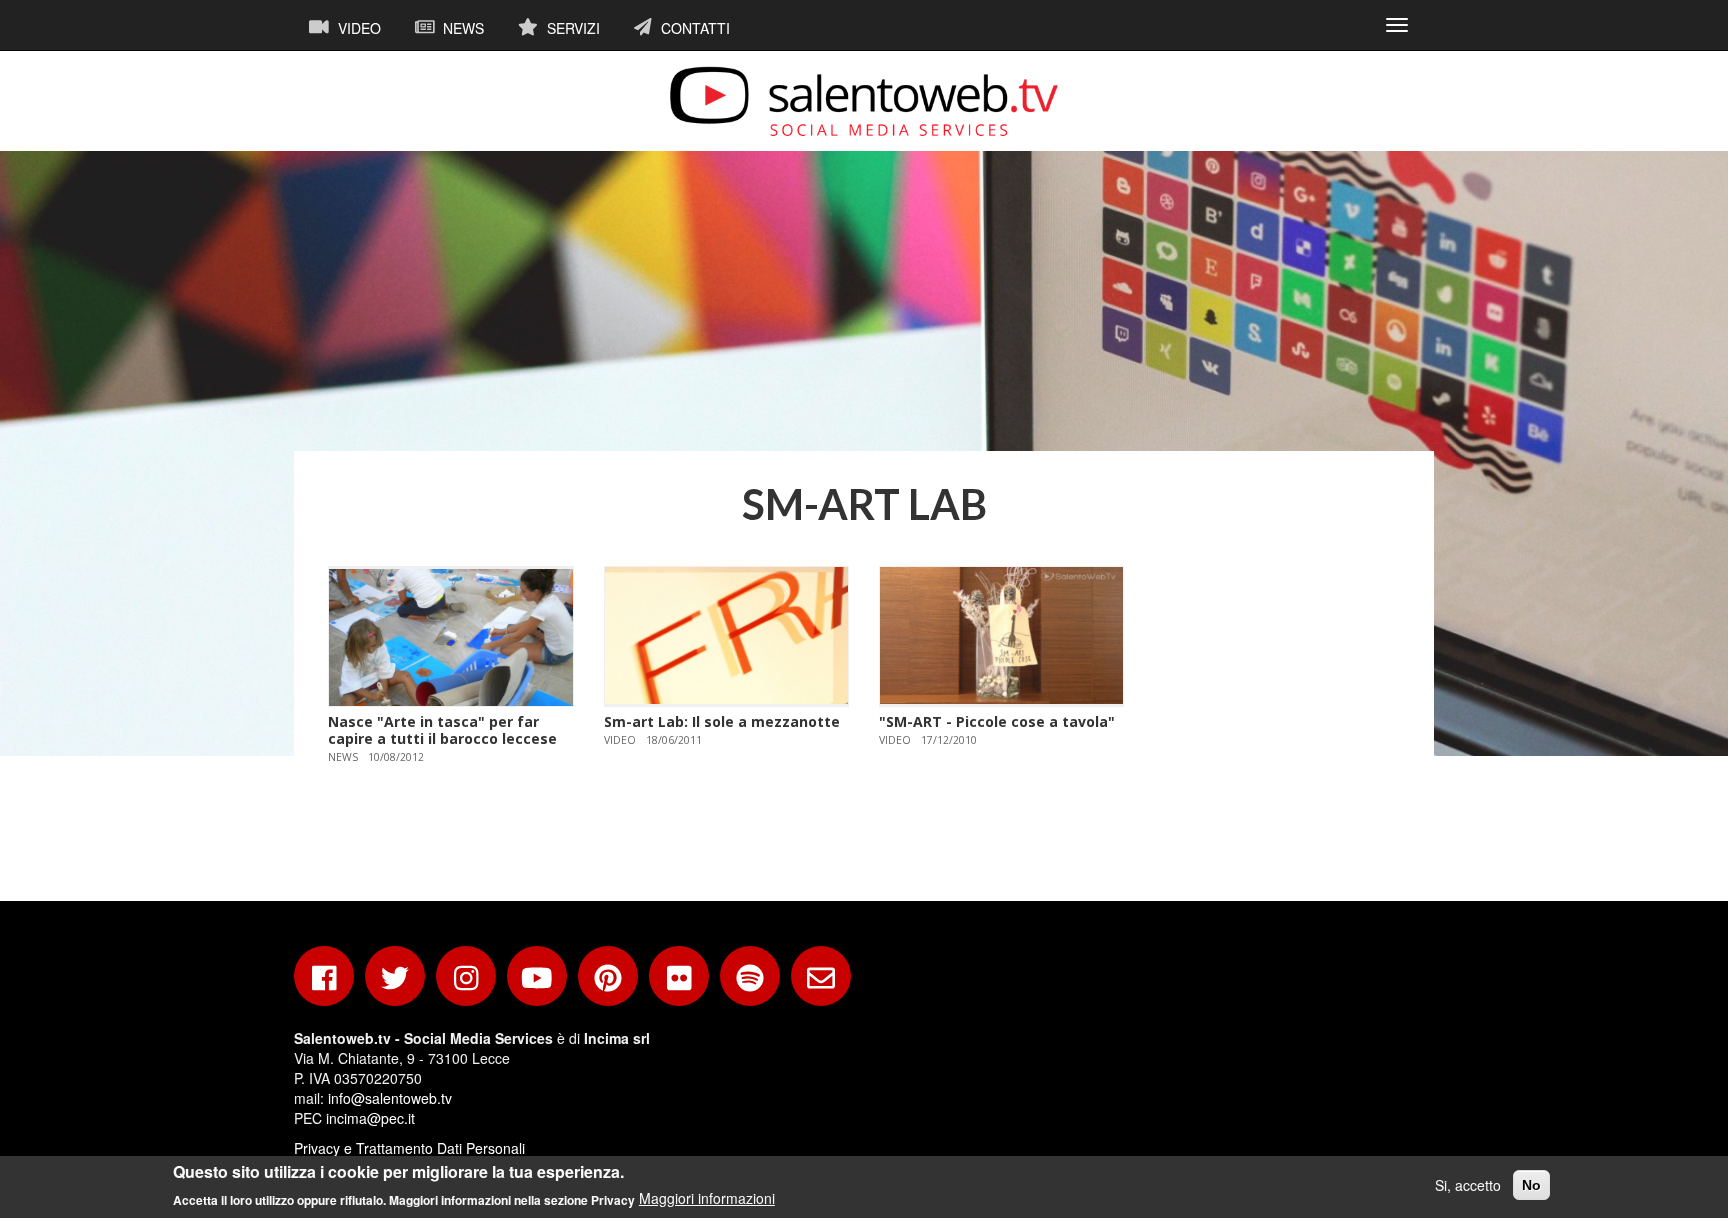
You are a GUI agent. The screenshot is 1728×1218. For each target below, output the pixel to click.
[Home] (864, 101)
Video (357, 28)
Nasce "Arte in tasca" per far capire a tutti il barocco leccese (442, 730)
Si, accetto (1468, 1185)
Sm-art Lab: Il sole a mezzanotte (722, 721)
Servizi (571, 28)
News (461, 28)
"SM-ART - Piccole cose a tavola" (997, 721)
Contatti (693, 28)
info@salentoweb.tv (390, 1098)
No (1531, 1185)
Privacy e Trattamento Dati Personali (409, 1148)
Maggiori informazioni (707, 1198)
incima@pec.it (370, 1118)
